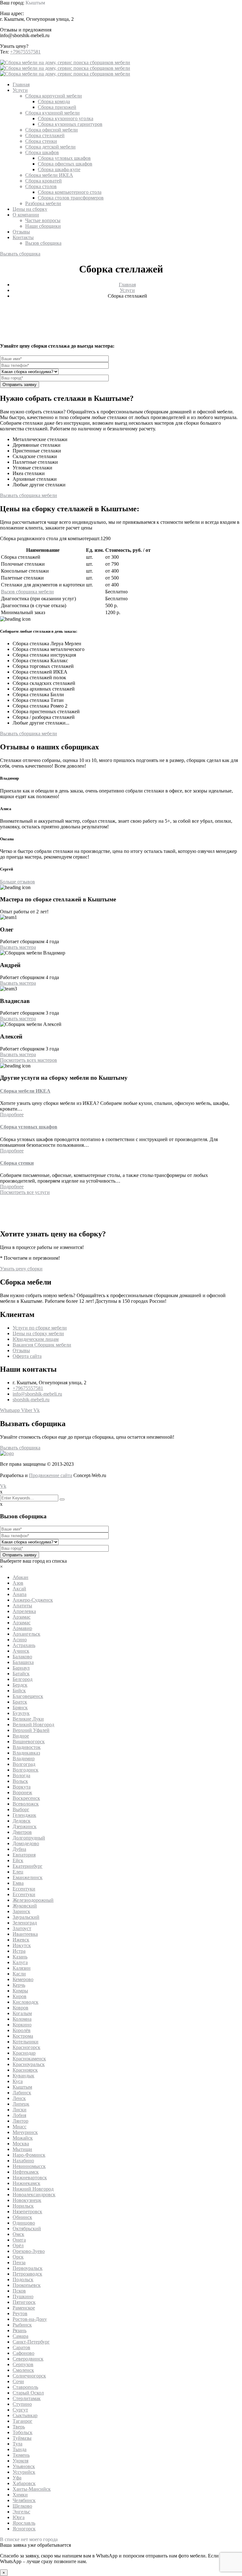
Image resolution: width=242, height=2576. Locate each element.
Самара (20, 2336)
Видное (21, 1736)
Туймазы (22, 2438)
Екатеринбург (28, 1866)
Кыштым (35, 3)
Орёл (18, 2246)
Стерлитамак (27, 2398)
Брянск (20, 1708)
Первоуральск (28, 2268)
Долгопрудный (29, 1838)
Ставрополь (25, 2387)
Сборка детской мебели (50, 147)
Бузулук (21, 1713)
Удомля (20, 2461)
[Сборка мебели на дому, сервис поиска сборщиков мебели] (65, 62)
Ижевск (21, 1940)
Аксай (19, 1589)
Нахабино (23, 2161)
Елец (18, 1872)
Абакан (20, 1577)
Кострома (23, 2036)
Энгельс (21, 2512)
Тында (20, 2449)
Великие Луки (28, 1719)
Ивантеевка (25, 1934)
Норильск (23, 2206)
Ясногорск (24, 2529)
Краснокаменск (29, 2059)
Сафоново (23, 2353)
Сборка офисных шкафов (65, 164)
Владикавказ (26, 1753)
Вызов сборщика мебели (27, 592)
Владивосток (27, 1747)
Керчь (19, 1985)
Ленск (19, 2098)
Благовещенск (28, 1696)
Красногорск (26, 2047)
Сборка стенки (41, 141)
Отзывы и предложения (26, 30)
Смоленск (23, 2370)
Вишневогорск (29, 1742)
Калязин (22, 1968)
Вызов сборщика (43, 243)
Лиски (20, 2110)
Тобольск (23, 2432)
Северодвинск (28, 2359)
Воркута (22, 1787)
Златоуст (22, 1928)
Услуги (20, 90)
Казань (20, 1957)
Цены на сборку (30, 209)
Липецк (21, 2104)
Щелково (22, 2506)
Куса (18, 2081)
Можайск (23, 2138)
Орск (18, 2257)
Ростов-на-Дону (30, 2319)
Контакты (23, 237)
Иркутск (22, 1945)
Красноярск (25, 2070)
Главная (21, 84)
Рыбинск (22, 2325)
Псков (19, 2291)
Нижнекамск (26, 2183)
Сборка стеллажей (45, 135)
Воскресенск (26, 1798)
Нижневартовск (30, 2178)
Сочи (18, 2381)
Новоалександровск (34, 2195)
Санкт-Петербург (31, 2342)
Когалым (22, 2013)
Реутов (20, 2313)
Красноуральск (29, 2064)
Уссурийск (24, 2472)
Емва (18, 1883)
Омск (18, 2234)
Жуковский (25, 1906)
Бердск (20, 1685)
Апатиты (22, 1606)
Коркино (22, 2025)
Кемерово (23, 1979)
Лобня (19, 2115)
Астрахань (24, 1645)
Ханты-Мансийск (32, 2489)
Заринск (21, 1911)
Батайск (21, 1674)
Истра (19, 1951)
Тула (17, 2444)
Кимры (20, 1991)
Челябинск (24, 2500)
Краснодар (24, 2053)
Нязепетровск (27, 2212)
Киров (20, 1996)
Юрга (19, 2517)
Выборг (21, 1809)
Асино (20, 1640)
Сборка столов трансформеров (71, 198)
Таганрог (23, 2421)
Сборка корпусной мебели (54, 96)
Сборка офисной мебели (52, 130)
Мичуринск (25, 2132)
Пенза (19, 2262)
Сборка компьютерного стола (70, 192)
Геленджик (24, 1815)
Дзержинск (25, 1826)
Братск (20, 1702)
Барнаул (21, 1668)
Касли (19, 1974)
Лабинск (22, 2093)
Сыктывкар (25, 2415)
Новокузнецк (27, 2200)
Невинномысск (29, 2166)
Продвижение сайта (51, 1475)
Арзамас (22, 1617)
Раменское (24, 2308)
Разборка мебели (43, 203)
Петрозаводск (27, 2274)
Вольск (20, 1781)
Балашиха (23, 1662)
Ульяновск (24, 2466)
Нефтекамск (26, 2172)
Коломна (22, 2019)
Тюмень (21, 2455)
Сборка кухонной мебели (52, 113)
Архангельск (26, 1634)
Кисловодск (26, 2002)
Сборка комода (54, 101)
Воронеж (22, 1792)
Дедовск (22, 1821)
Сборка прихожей (57, 107)
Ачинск (21, 1651)
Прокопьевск (27, 2285)
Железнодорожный (33, 1900)
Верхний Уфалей (31, 1730)
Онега (19, 2240)
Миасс (20, 2127)
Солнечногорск (29, 2376)
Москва (21, 2144)
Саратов (21, 2347)
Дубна (19, 1849)
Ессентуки (24, 1889)
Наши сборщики (43, 226)
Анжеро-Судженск (33, 1600)
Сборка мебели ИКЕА (49, 175)
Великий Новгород (33, 1725)
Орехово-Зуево (29, 2251)
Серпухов (23, 2364)
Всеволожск (26, 1804)
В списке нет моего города (29, 2539)
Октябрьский (27, 2229)
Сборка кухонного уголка (66, 118)
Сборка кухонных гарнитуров (70, 124)
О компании (26, 215)
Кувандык (23, 2076)
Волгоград (24, 1764)
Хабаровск (24, 2483)
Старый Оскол (28, 2393)
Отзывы (21, 232)
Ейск (18, 1860)
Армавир (22, 1628)
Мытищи (22, 2149)
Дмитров (22, 1832)
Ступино (22, 2404)
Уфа (17, 2478)
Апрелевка (24, 1611)
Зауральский (26, 1917)
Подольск (23, 2279)
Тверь (19, 2427)
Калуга (20, 1962)
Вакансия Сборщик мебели (42, 1345)
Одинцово (24, 2223)
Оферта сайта (27, 1356)
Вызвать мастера (18, 947)
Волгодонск (26, 1770)
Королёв (22, 2030)
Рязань (20, 2330)
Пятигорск (24, 2302)
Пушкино (23, 2296)
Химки (20, 2495)
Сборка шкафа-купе (59, 169)
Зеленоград (25, 1923)
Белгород (23, 1679)
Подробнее (12, 1114)
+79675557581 (25, 52)
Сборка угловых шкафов (64, 158)
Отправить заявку (20, 385)
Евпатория (24, 1855)
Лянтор (20, 2121)
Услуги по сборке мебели (40, 1328)
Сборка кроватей (43, 181)
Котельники (26, 2042)
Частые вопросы (43, 220)
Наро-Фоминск (29, 2155)
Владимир (24, 1758)
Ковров (20, 2008)
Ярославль (24, 2523)
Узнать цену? (14, 46)
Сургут (20, 2410)
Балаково (22, 1657)
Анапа (20, 1594)
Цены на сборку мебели (38, 1333)
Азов (18, 1583)
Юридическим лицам (36, 1339)
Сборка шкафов (42, 152)
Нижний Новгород (33, 2189)
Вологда (21, 1775)
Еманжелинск (28, 1877)
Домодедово (26, 1843)
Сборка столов (41, 186)
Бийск (19, 1691)
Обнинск (22, 2217)
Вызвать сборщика (20, 254)
